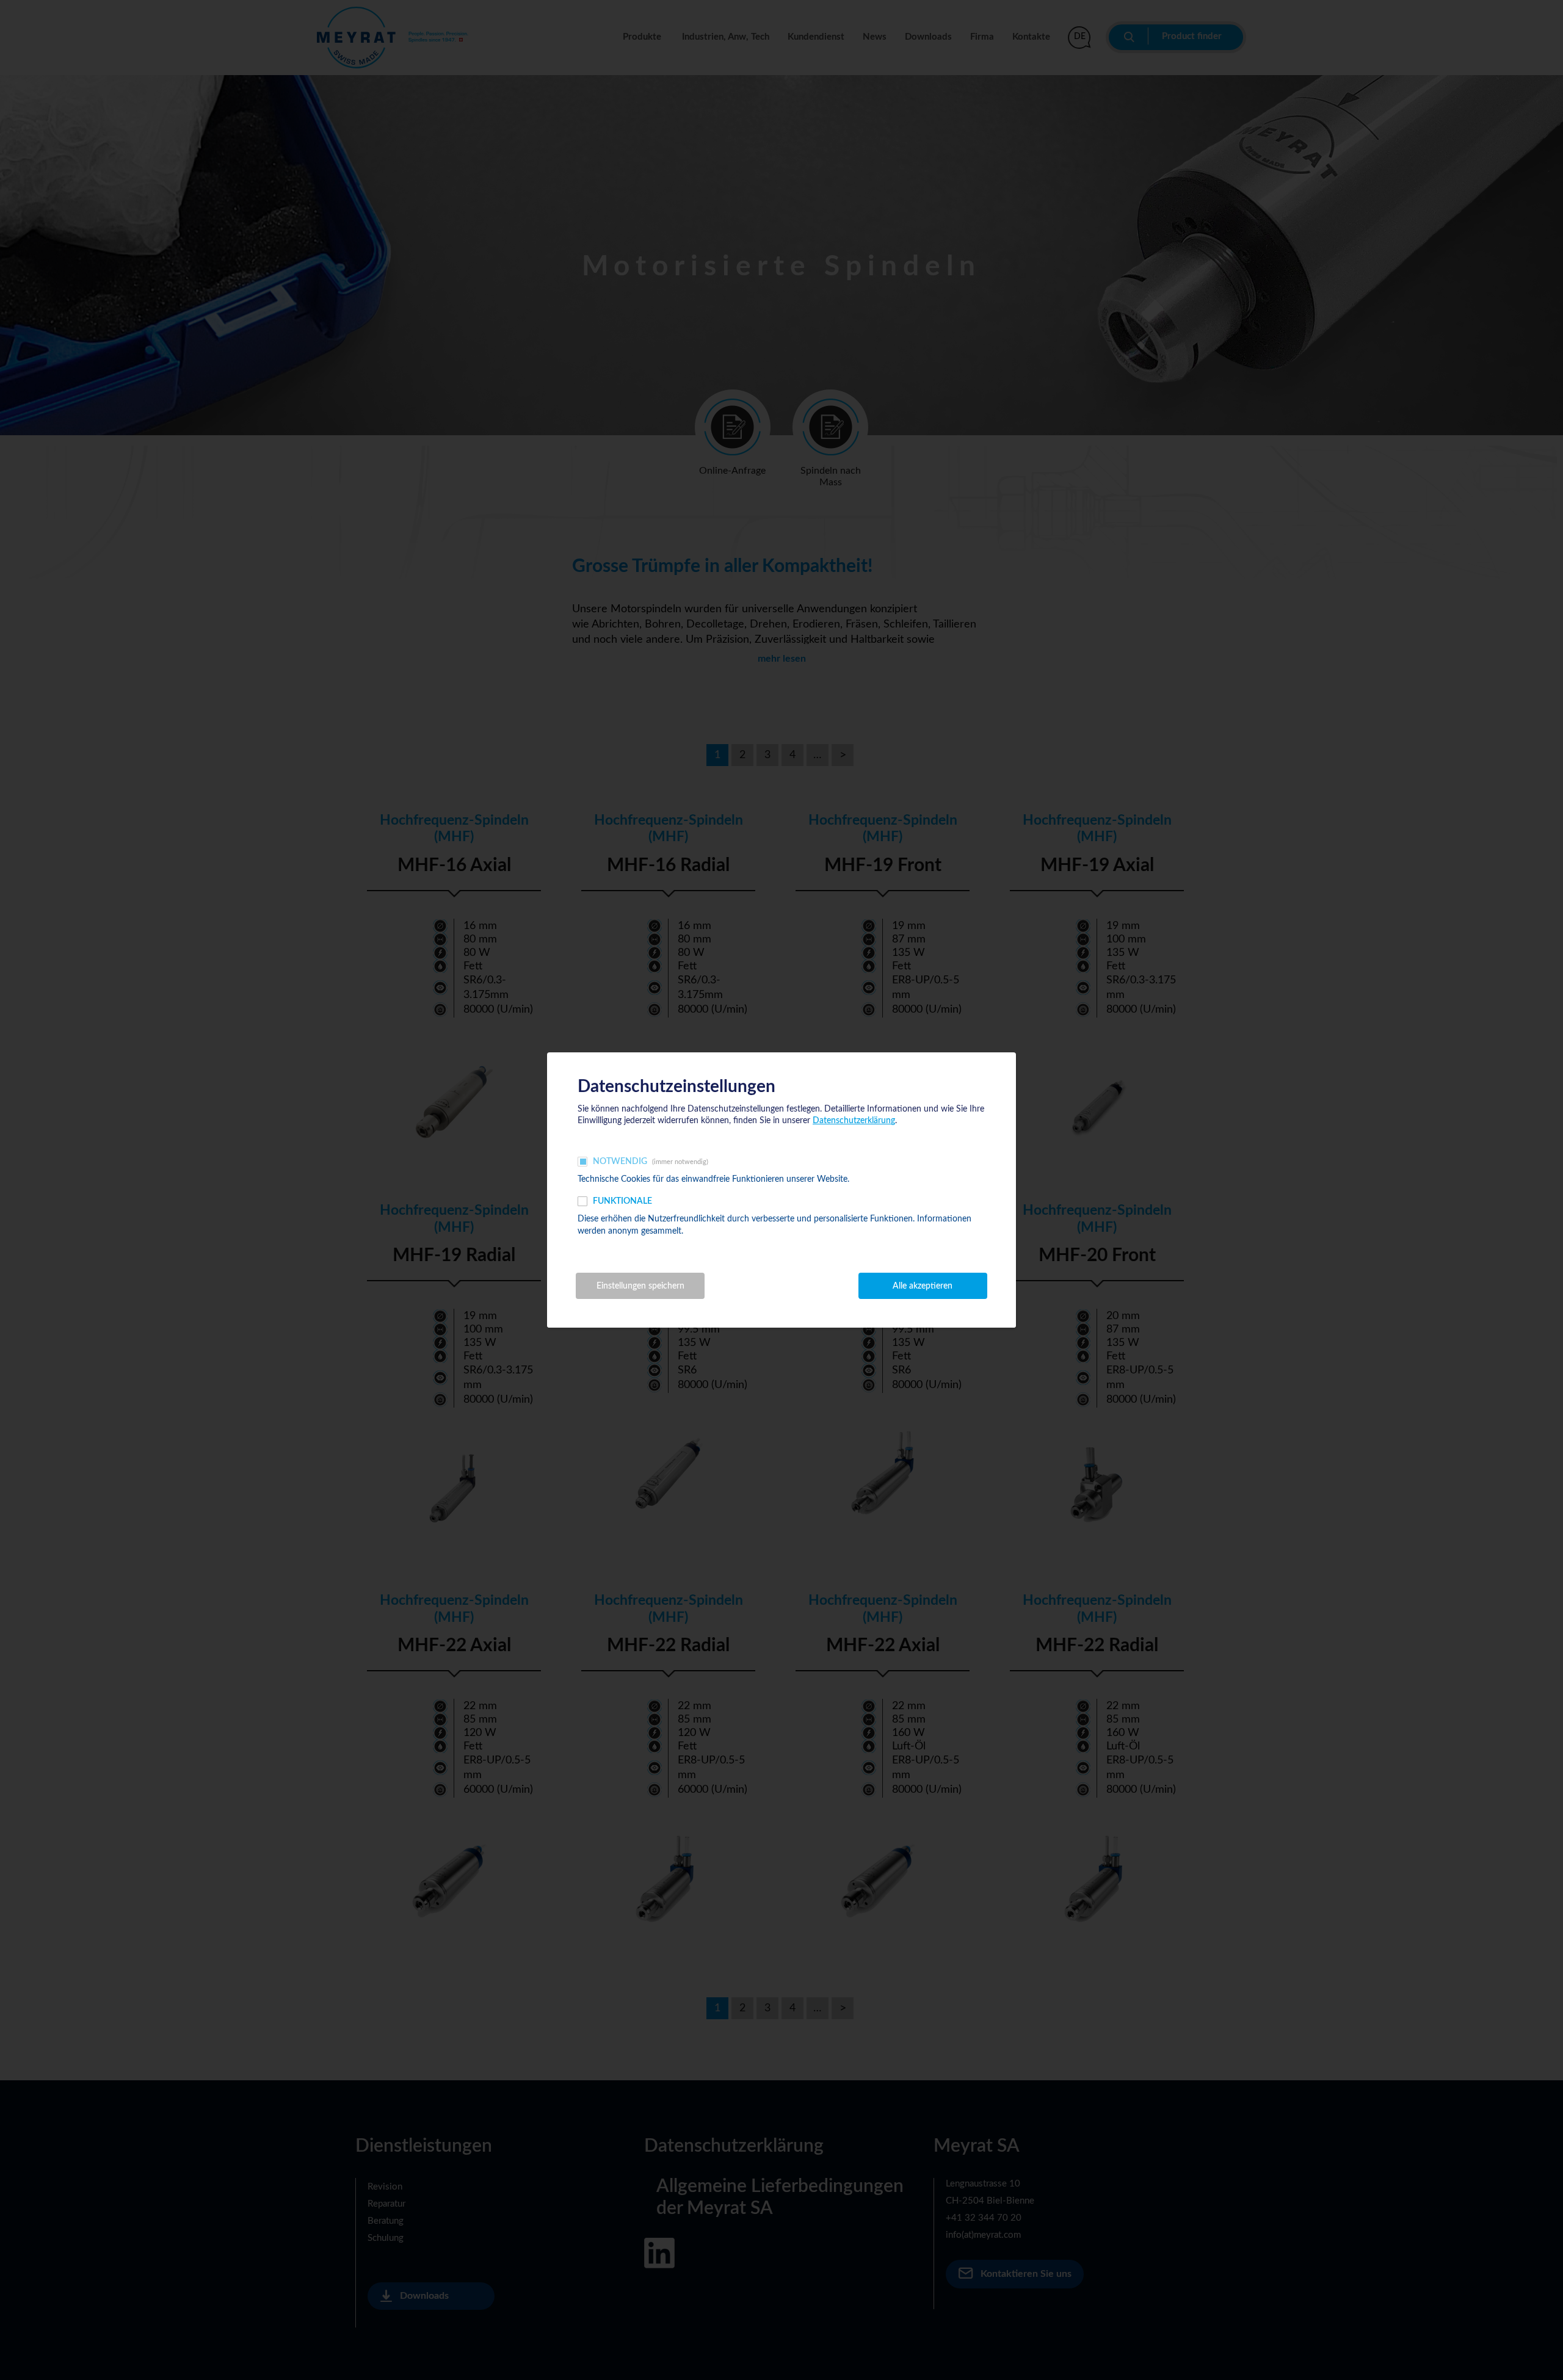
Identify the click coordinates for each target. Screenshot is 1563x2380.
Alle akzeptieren (923, 1286)
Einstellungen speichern (640, 1286)
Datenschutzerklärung (854, 1121)
